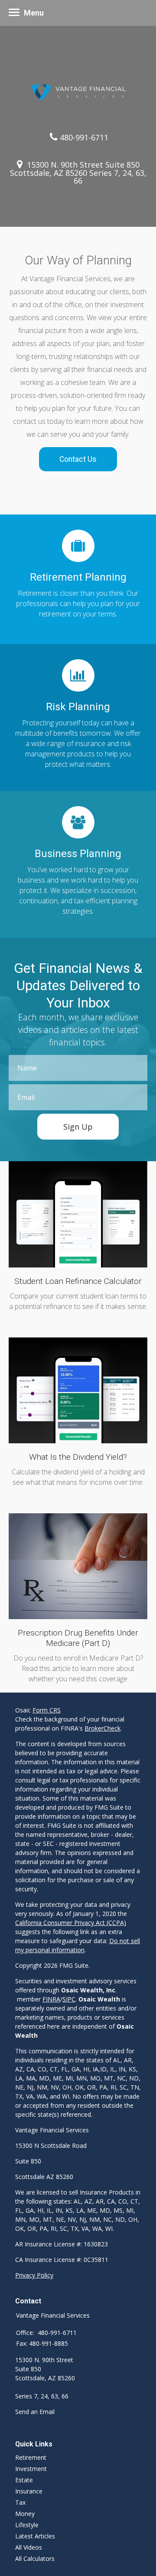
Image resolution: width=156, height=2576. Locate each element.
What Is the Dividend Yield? (78, 1457)
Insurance (29, 2491)
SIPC (69, 1999)
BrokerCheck (102, 1728)
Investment (31, 2469)
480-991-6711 (84, 137)
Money (25, 2514)
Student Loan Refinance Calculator (78, 1281)
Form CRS (47, 1710)
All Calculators (35, 2559)
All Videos (29, 2547)
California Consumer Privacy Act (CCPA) (71, 1923)
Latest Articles (35, 2536)
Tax (20, 2502)
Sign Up (78, 1127)
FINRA (51, 1999)
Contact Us (78, 459)
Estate (24, 2480)
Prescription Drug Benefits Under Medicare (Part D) (78, 1638)
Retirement (31, 2457)
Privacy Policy (34, 2275)
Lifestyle (27, 2525)
